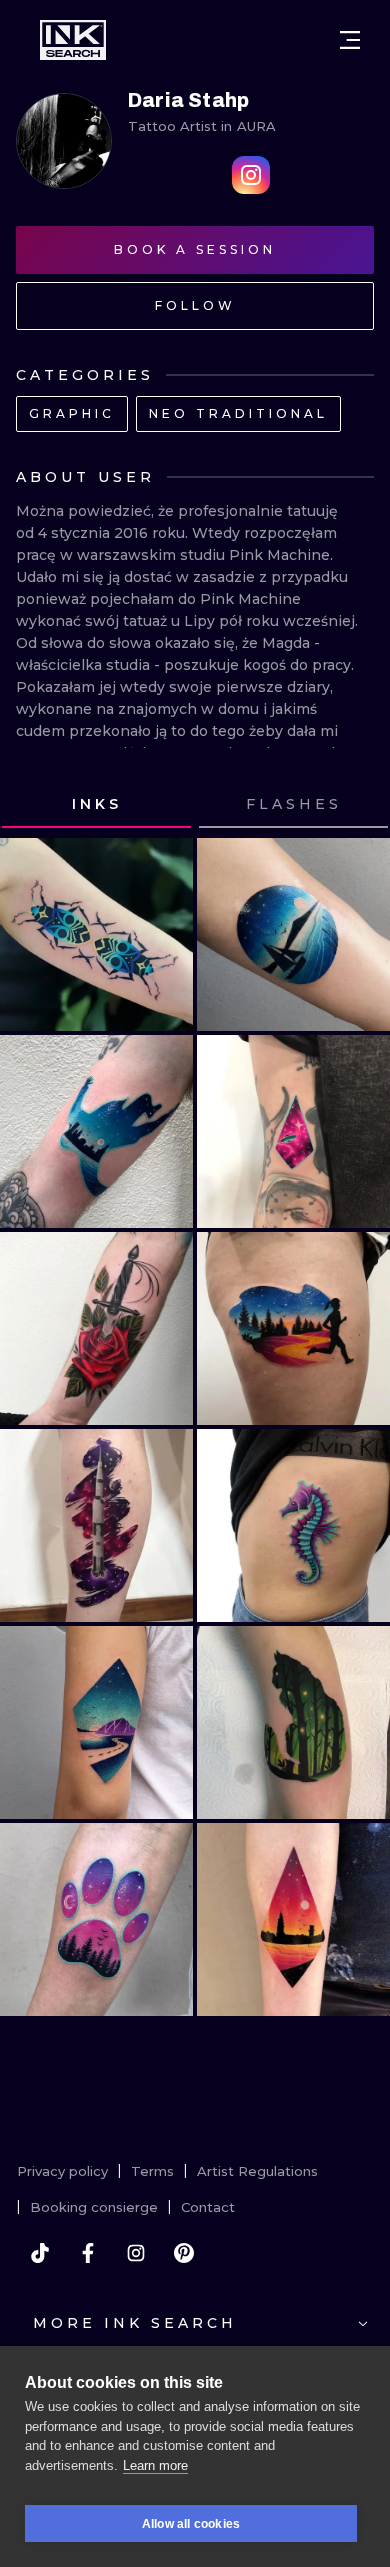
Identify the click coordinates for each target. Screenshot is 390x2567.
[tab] (96, 805)
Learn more (155, 2465)
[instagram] (136, 2253)
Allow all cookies (191, 2524)
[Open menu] (350, 40)
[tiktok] (40, 2253)
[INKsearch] (73, 40)
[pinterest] (184, 2253)
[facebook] (88, 2253)
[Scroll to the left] (34, 805)
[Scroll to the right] (356, 805)
